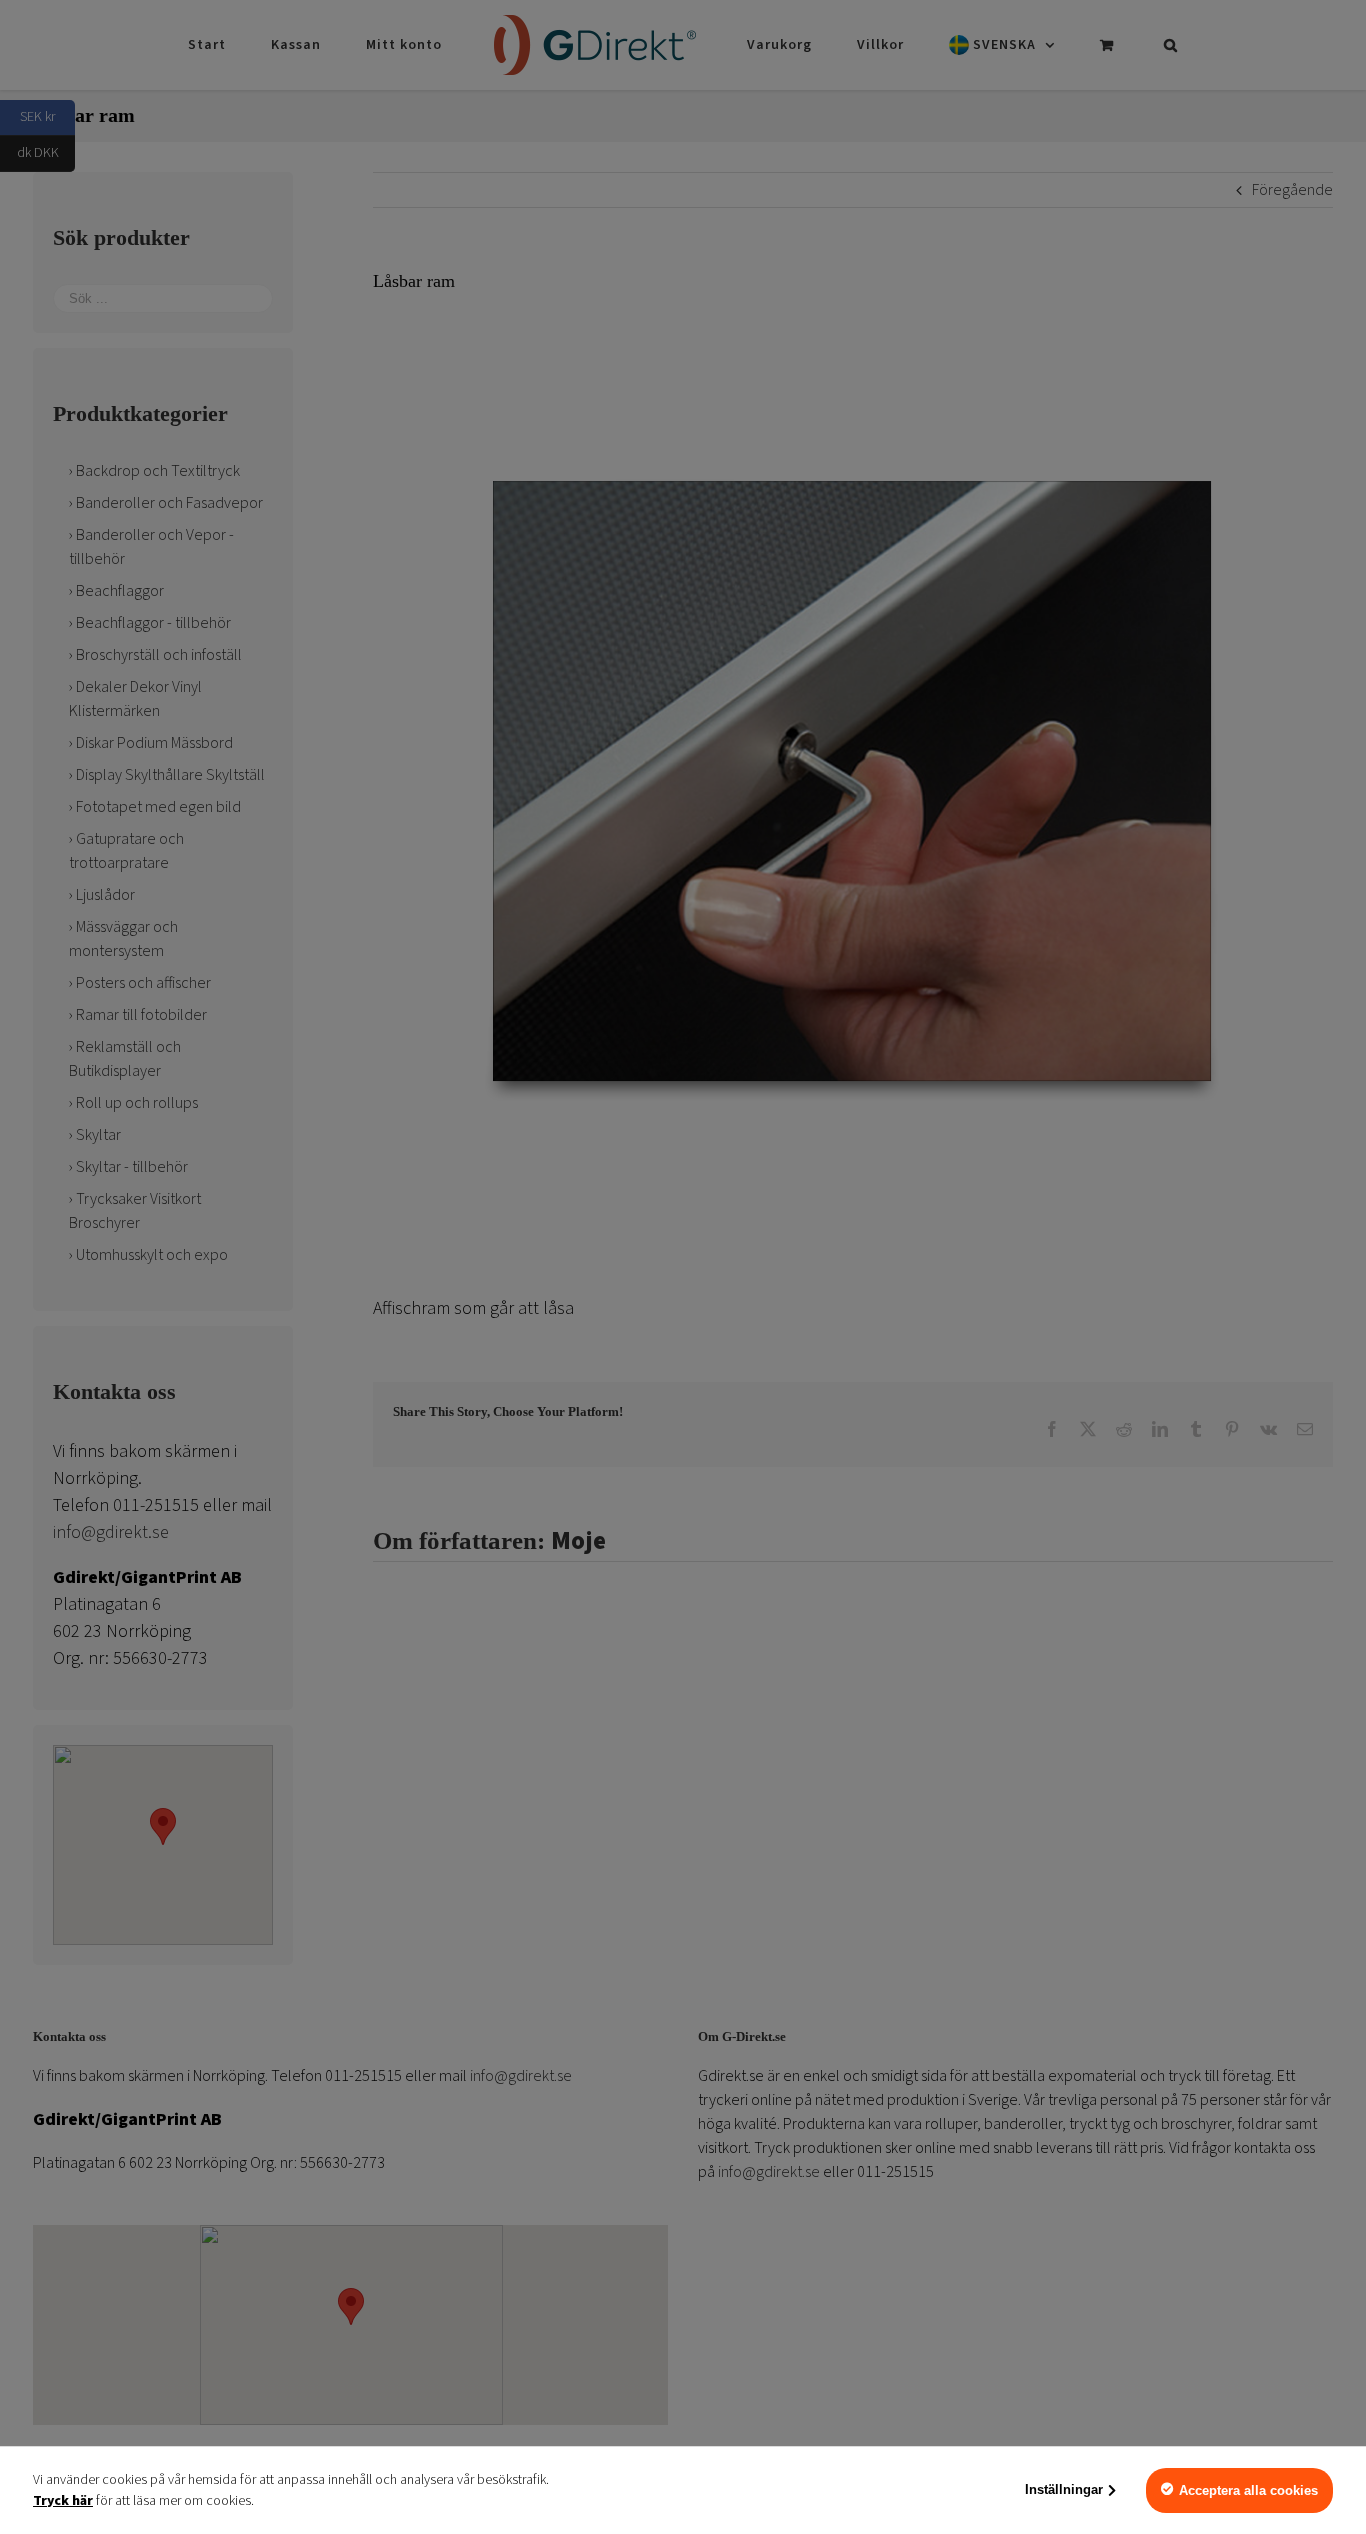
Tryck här (63, 2501)
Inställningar (1064, 2489)
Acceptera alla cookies (1248, 2490)
